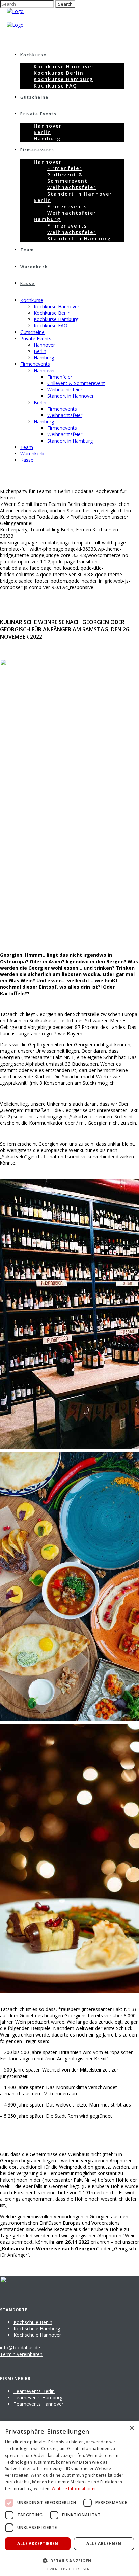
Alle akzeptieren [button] (38, 2544)
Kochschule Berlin (33, 2322)
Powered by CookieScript (70, 2569)
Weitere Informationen (74, 2489)
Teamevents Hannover (38, 2404)
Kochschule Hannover (37, 2335)
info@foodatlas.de (20, 2348)
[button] (69, 2560)
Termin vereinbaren (21, 2354)
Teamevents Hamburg (38, 2397)
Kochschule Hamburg (37, 2328)
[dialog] (69, 2498)
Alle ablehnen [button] (104, 2544)
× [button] (131, 2428)
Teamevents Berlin (34, 2391)
